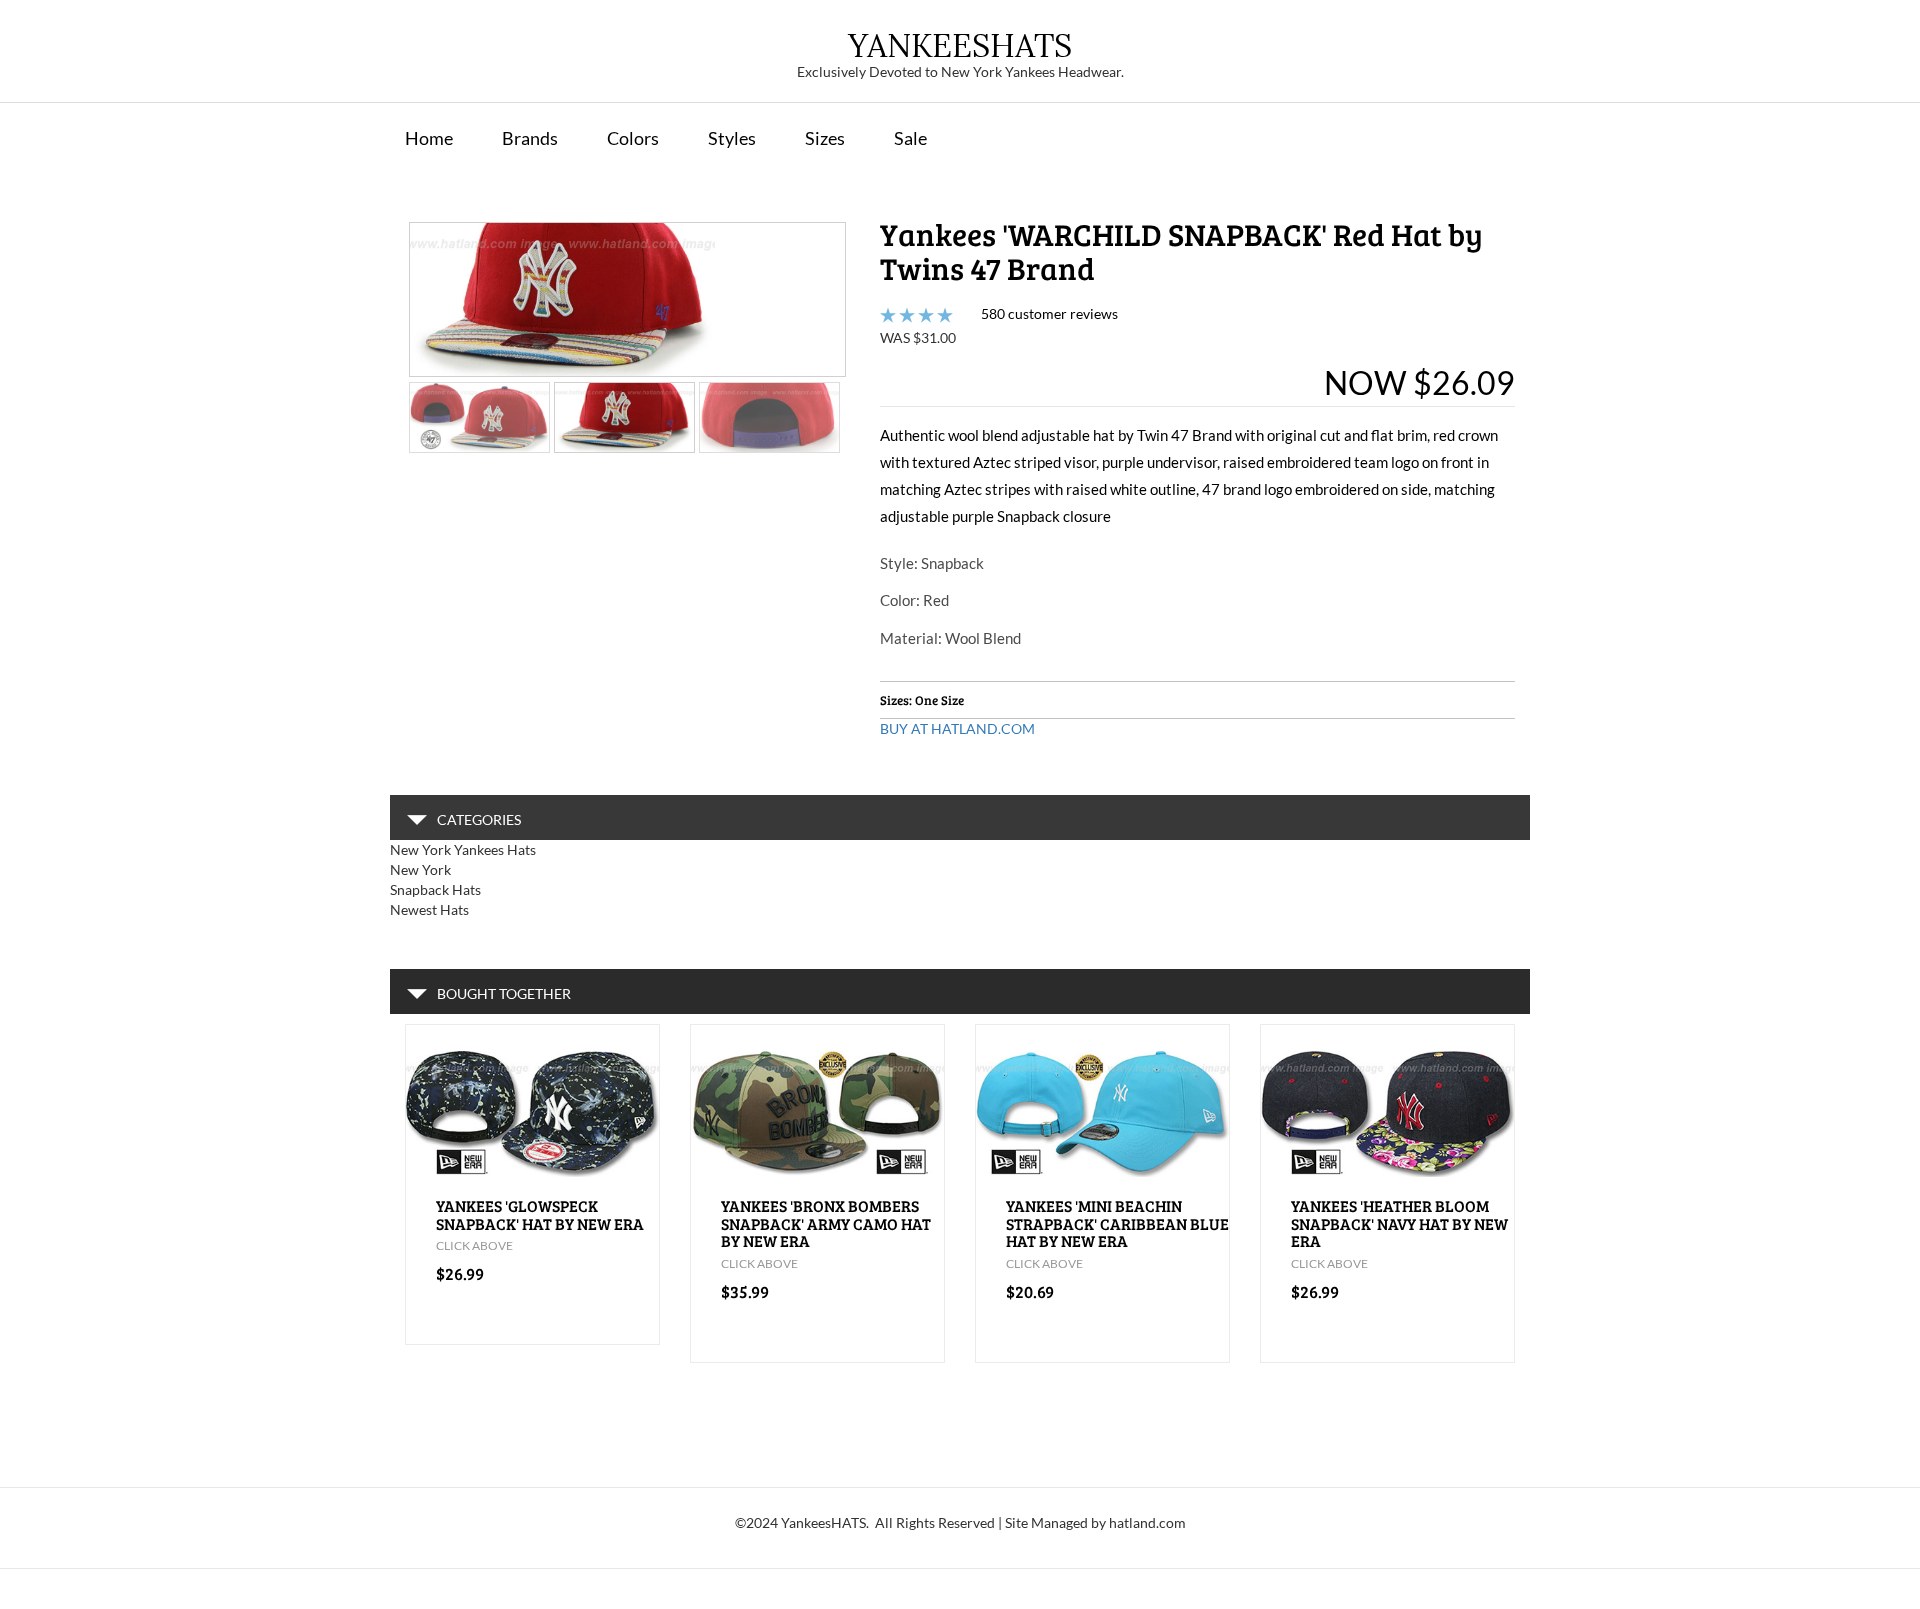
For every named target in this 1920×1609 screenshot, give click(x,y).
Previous (379, 317)
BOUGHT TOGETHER (504, 993)
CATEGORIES (479, 819)
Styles (732, 138)
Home (429, 138)
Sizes (825, 138)
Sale (910, 138)
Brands (530, 138)
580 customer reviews (1049, 313)
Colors (633, 138)
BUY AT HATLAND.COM (957, 728)
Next (876, 317)
